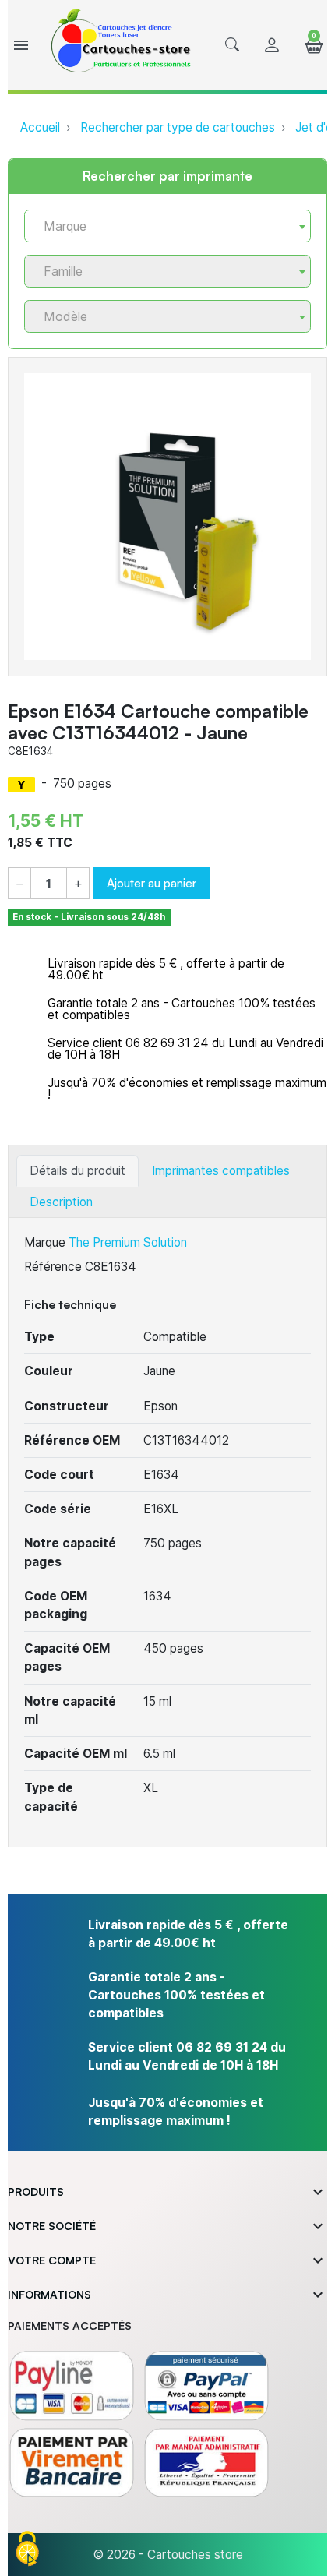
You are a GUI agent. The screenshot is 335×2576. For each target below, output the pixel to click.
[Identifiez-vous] (272, 46)
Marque (45, 1242)
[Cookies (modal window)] (27, 2550)
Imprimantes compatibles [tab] (221, 1171)
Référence (53, 1267)
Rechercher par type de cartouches (178, 127)
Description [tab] (61, 1202)
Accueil (40, 127)
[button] (232, 45)
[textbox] (161, 226)
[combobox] (167, 226)
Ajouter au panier (152, 883)
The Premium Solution (128, 1242)
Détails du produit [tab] (78, 1171)
